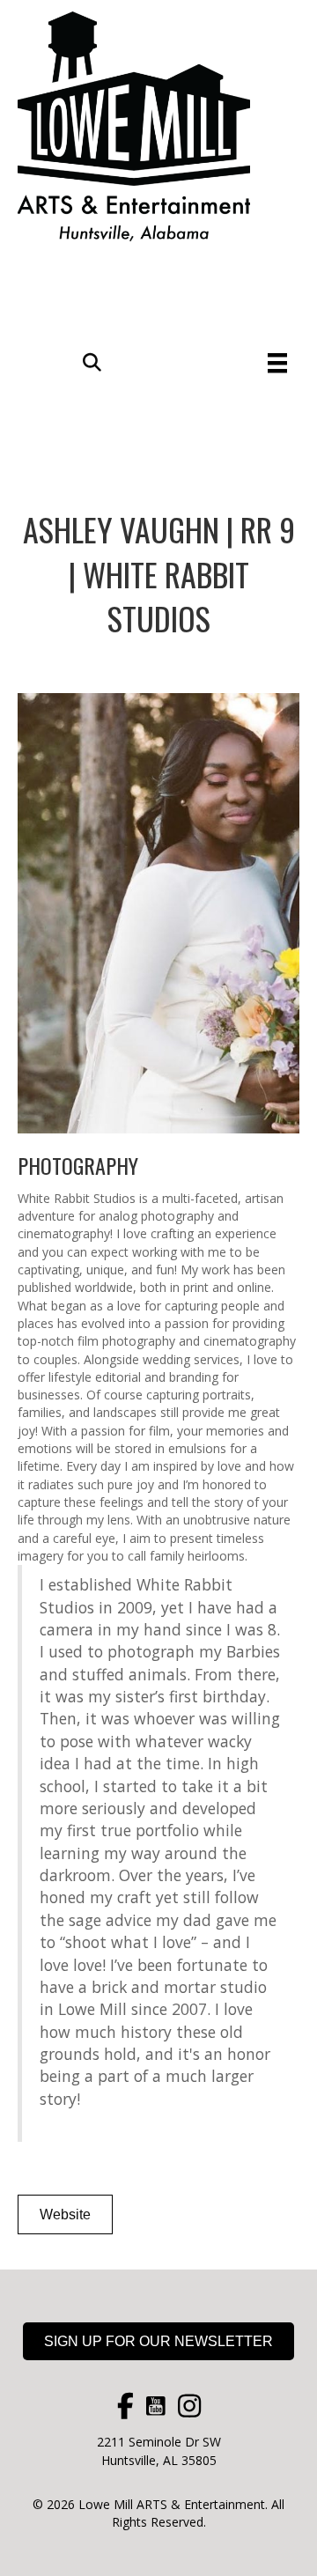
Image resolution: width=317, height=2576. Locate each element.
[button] (92, 363)
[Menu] (277, 363)
